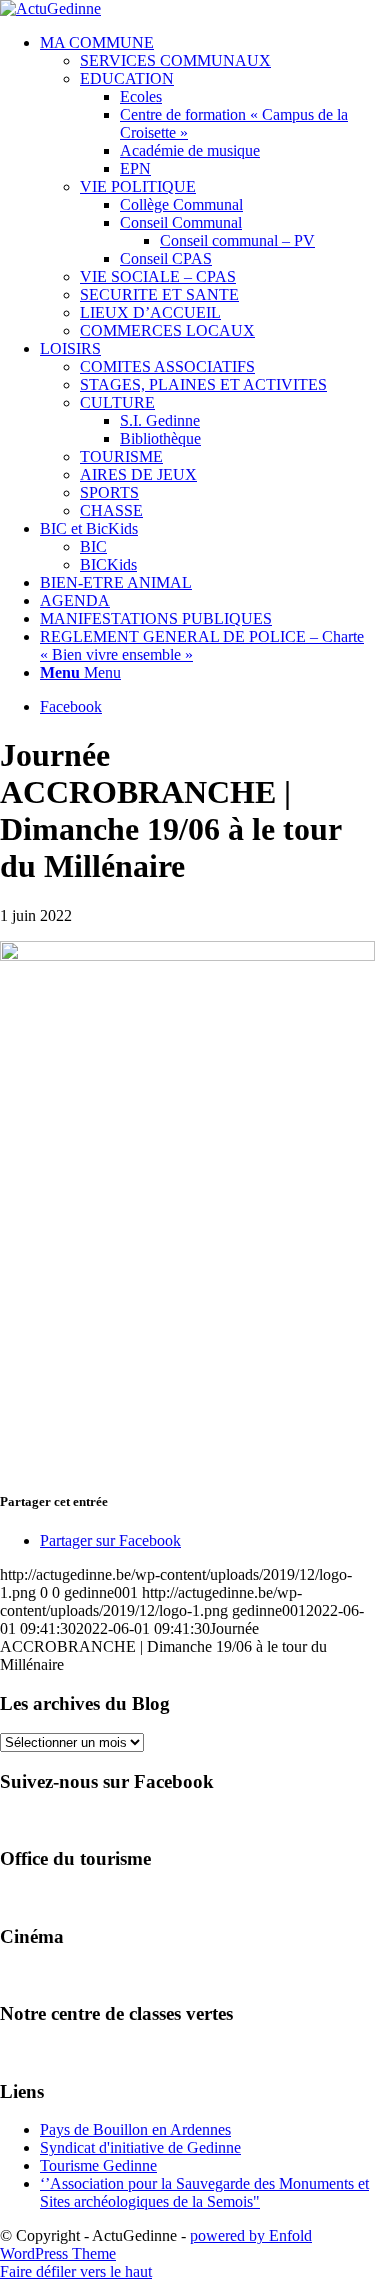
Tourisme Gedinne (98, 2165)
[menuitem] (207, 187)
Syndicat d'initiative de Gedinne (140, 2147)
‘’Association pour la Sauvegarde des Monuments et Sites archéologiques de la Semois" (204, 2192)
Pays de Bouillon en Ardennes (135, 2129)
